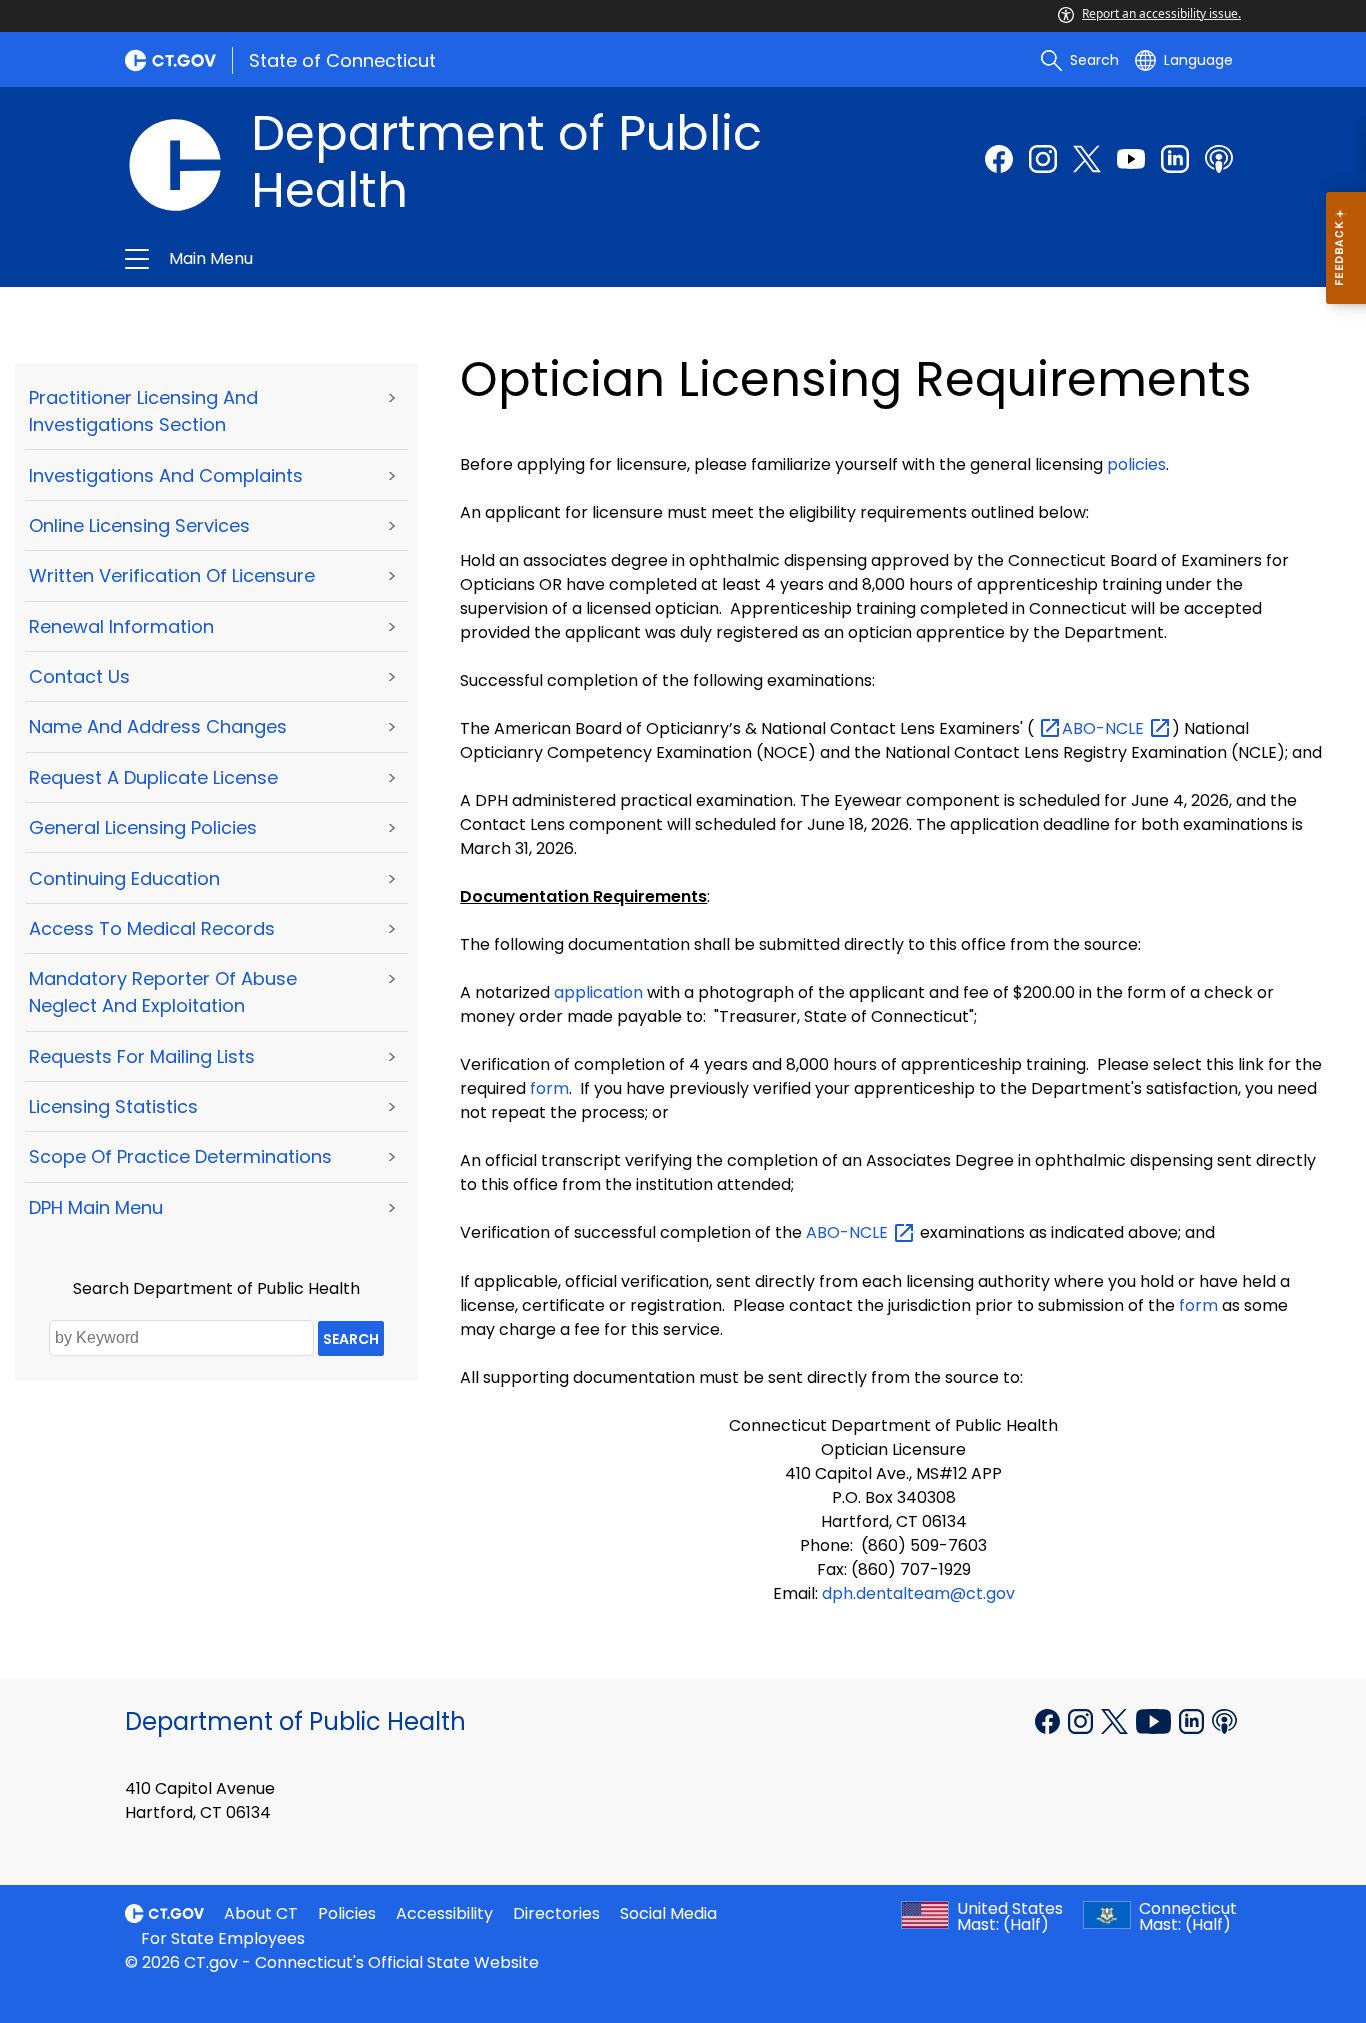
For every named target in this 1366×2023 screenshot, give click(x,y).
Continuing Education (124, 878)
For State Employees (223, 1938)
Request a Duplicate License (153, 777)
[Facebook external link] (999, 159)
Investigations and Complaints (166, 475)
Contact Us (79, 676)
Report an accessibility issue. (1161, 13)
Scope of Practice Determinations (180, 1156)
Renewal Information (121, 626)
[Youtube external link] (1131, 159)
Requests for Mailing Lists (142, 1056)
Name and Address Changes (158, 726)
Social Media (668, 1913)
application (598, 992)
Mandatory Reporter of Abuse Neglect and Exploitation (163, 992)
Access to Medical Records (152, 928)
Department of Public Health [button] (466, 259)
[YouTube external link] (1155, 1720)
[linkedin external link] (1175, 159)
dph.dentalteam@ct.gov (918, 1593)
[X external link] (1116, 1720)
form (549, 1088)
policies (1136, 464)
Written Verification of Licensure (172, 575)
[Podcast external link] (1219, 159)
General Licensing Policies (143, 827)
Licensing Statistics (113, 1106)
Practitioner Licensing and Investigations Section (143, 411)
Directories (556, 1913)
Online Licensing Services (139, 525)
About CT (261, 1913)
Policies (347, 1913)
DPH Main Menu (96, 1207)
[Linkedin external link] (1193, 1720)
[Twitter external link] (1087, 159)
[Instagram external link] (1043, 159)
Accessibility (444, 1913)
